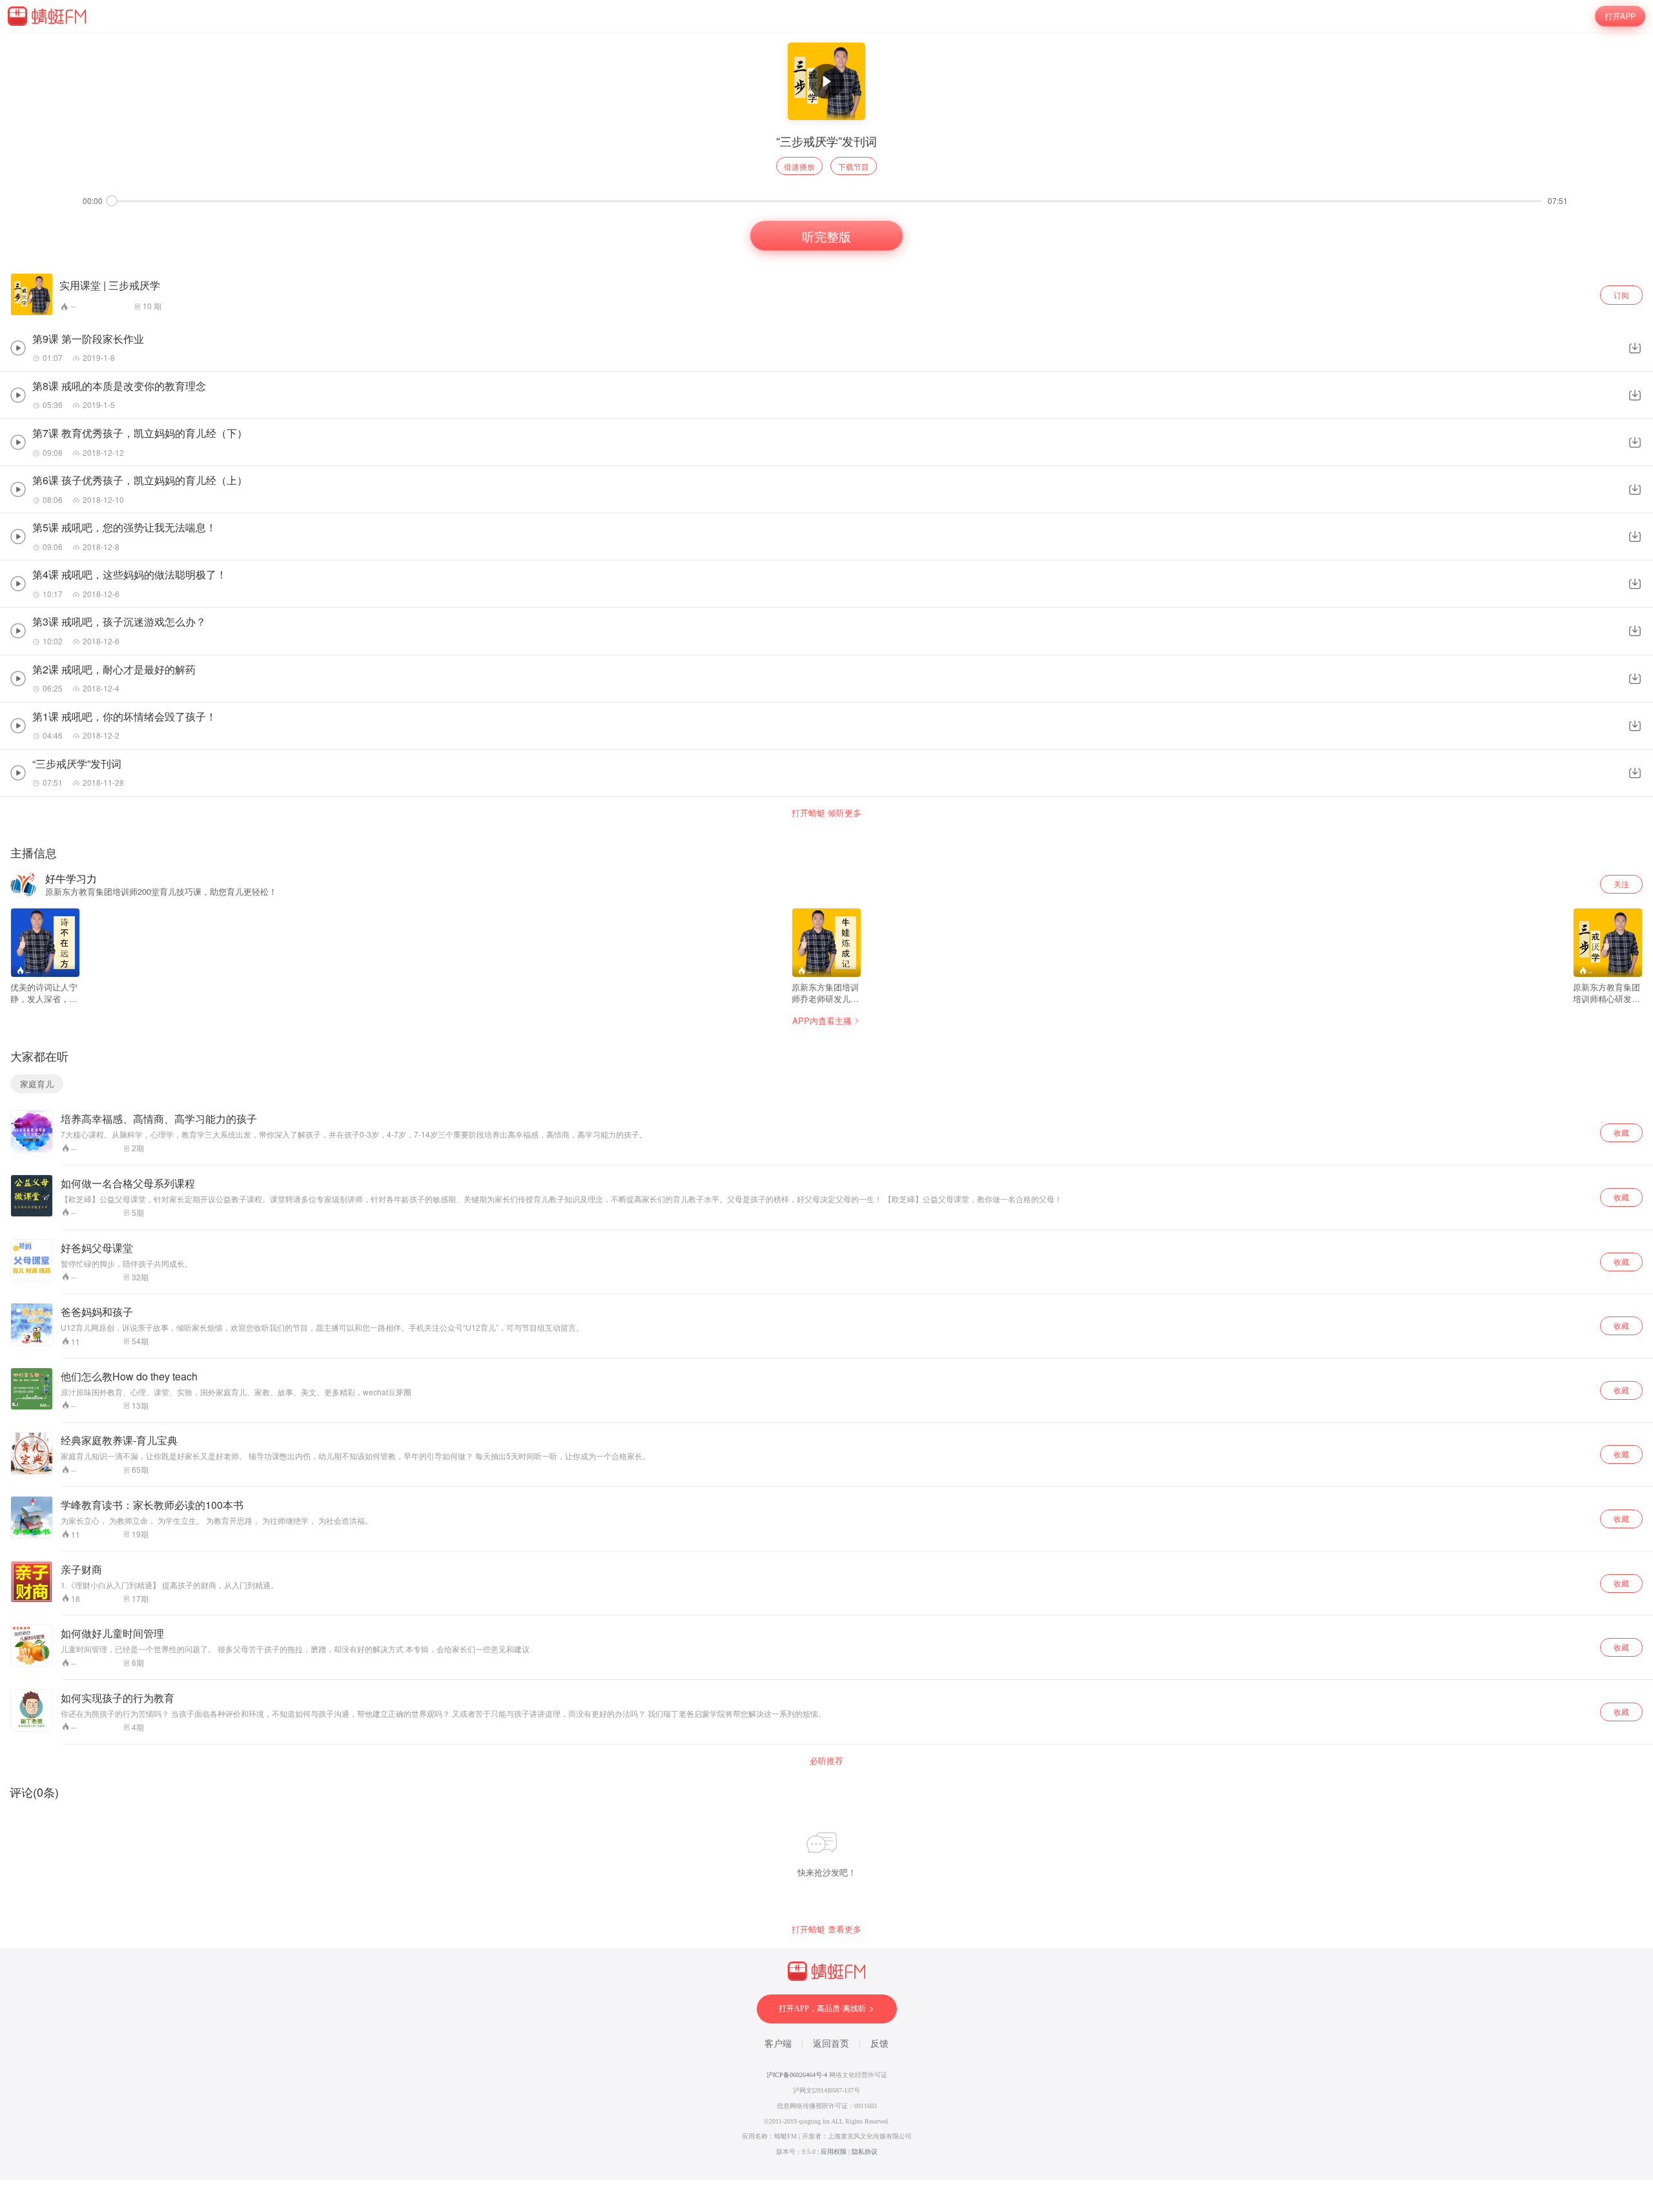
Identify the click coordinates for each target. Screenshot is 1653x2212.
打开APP (1620, 16)
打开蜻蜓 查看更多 (826, 1929)
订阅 (1621, 295)
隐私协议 (865, 2152)
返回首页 (831, 2044)
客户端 (778, 2044)
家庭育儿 (37, 1084)
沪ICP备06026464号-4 (797, 2075)
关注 (1621, 884)
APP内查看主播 (822, 1020)
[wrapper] (826, 1106)
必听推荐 (826, 1761)
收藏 (1621, 1132)
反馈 (879, 2044)
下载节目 (854, 166)
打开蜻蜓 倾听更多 (826, 813)
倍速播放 (799, 166)
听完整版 (827, 236)
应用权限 (834, 2152)
